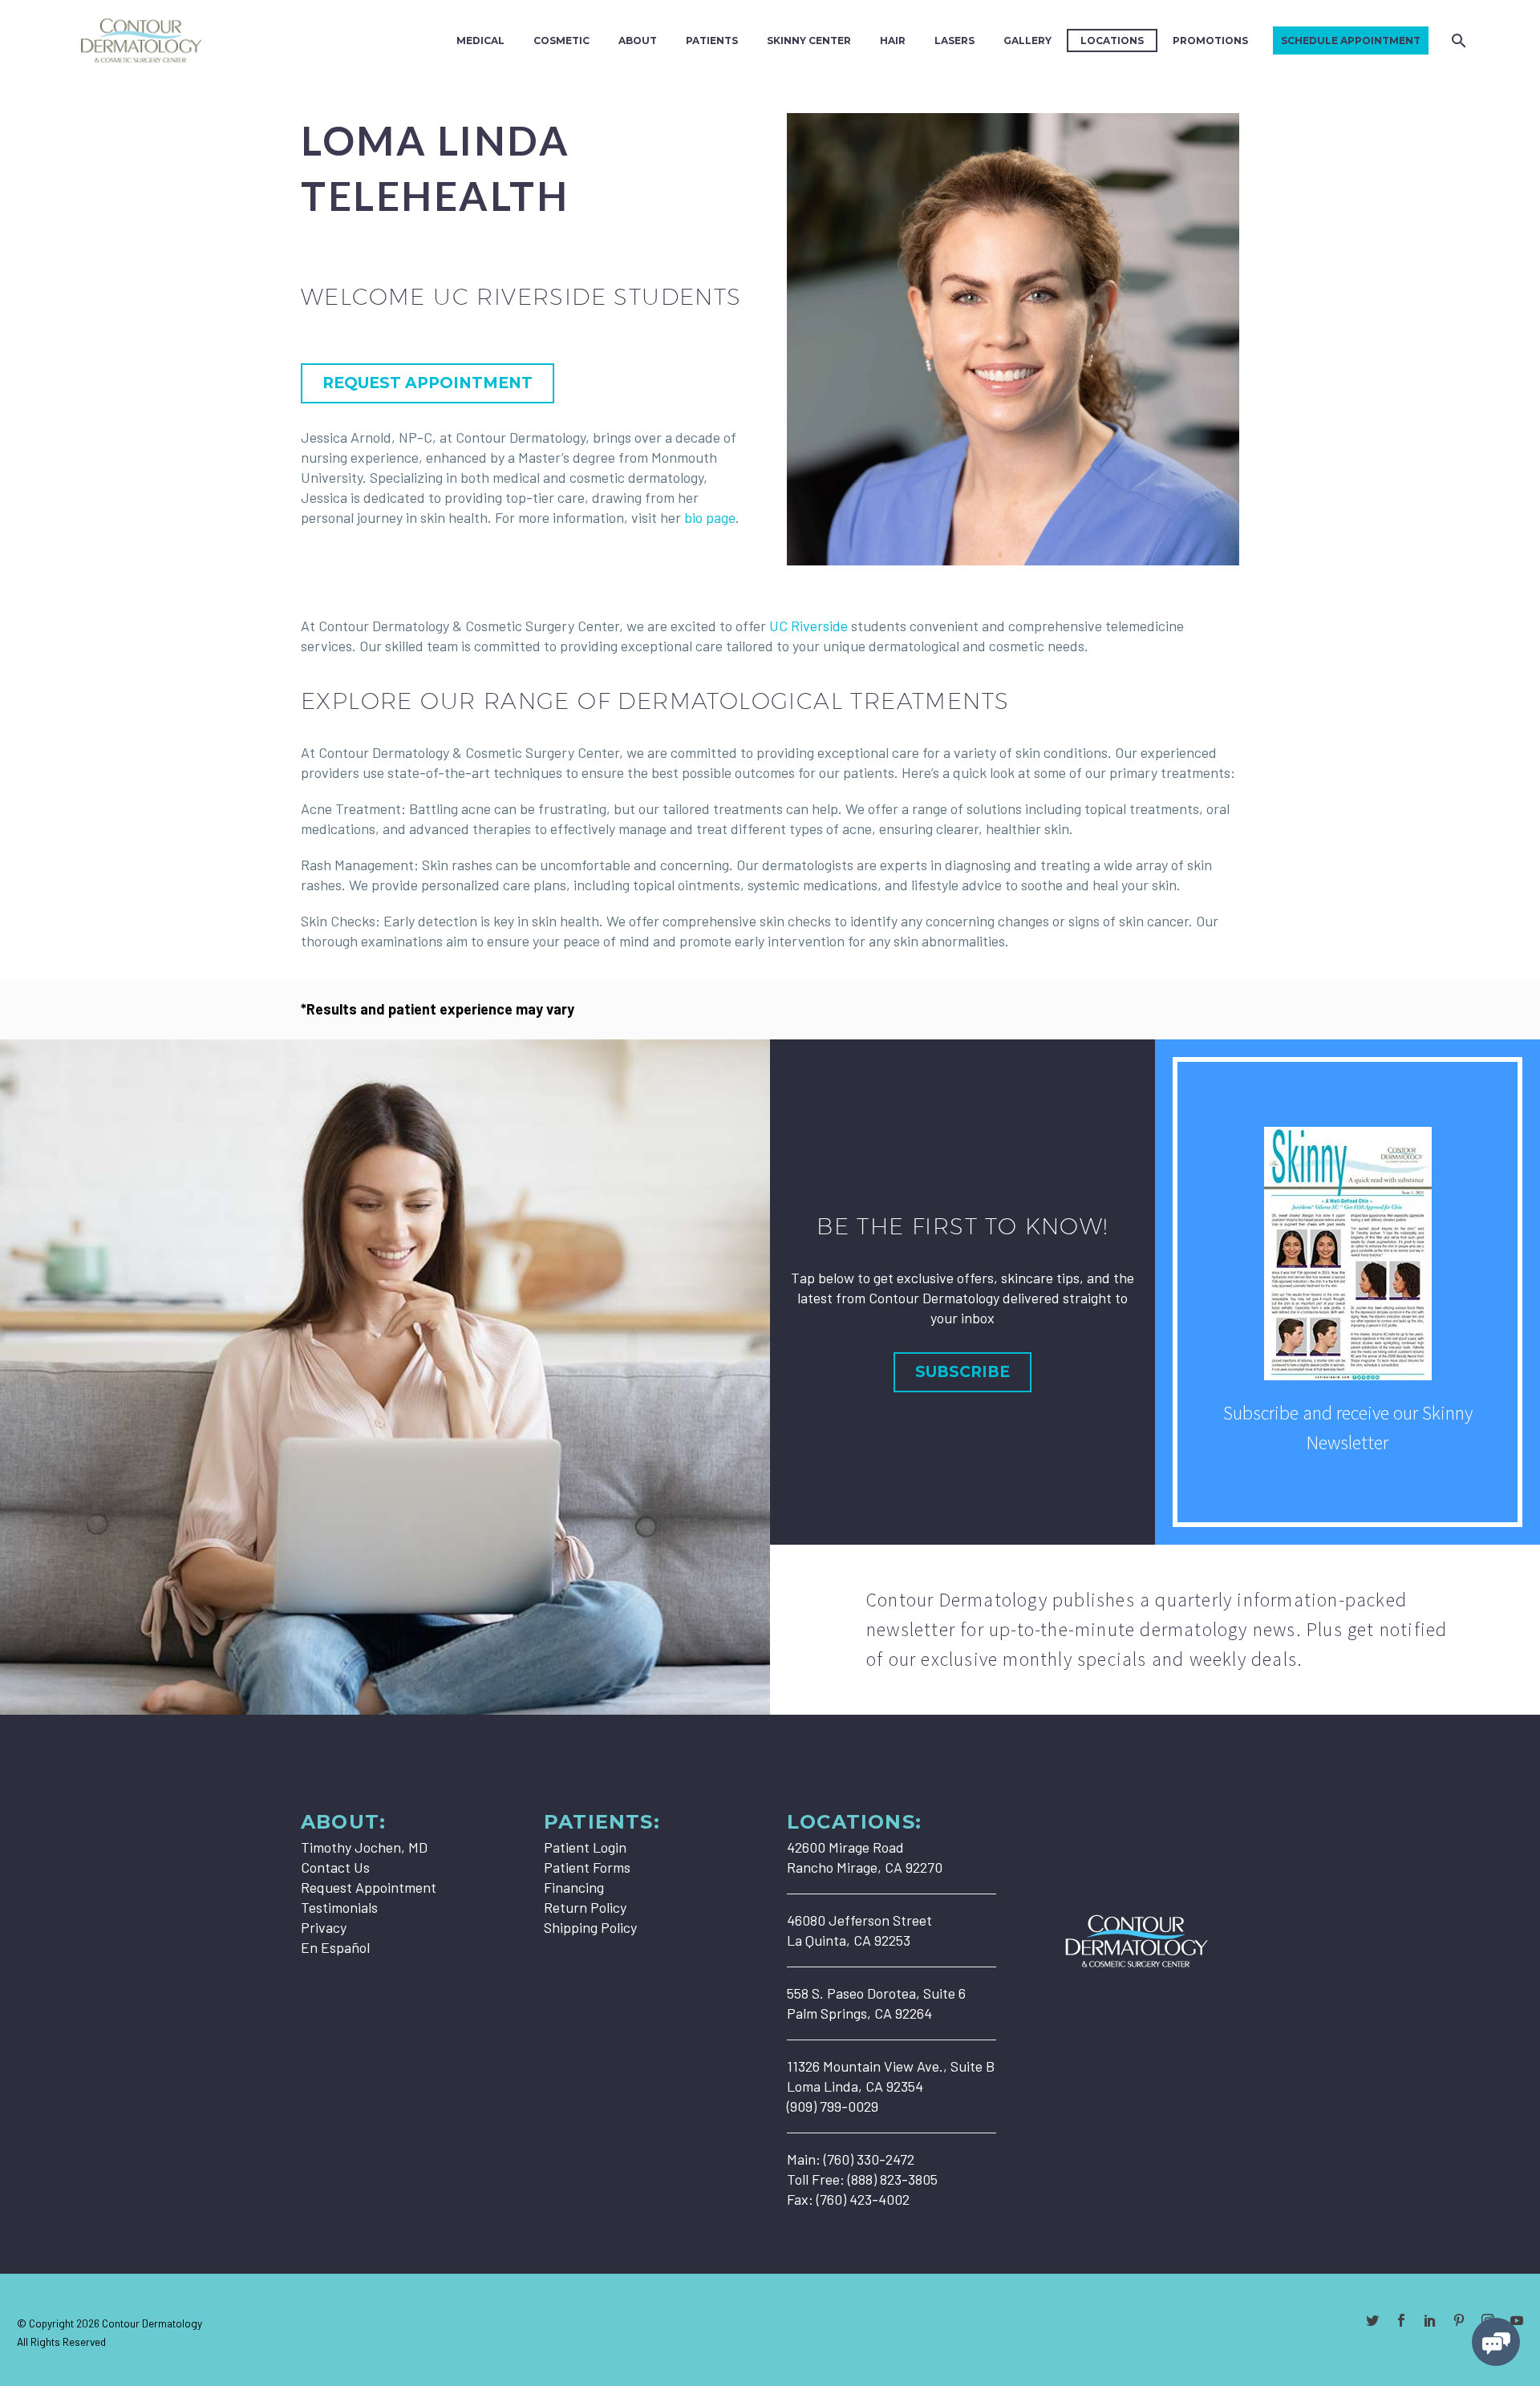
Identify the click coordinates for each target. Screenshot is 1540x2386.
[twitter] (1372, 2320)
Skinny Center (809, 41)
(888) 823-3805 (893, 2179)
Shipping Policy (590, 1927)
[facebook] (1401, 2320)
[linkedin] (1430, 2320)
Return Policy (585, 1907)
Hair (893, 41)
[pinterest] (1459, 2320)
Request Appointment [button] (428, 383)
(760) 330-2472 (869, 2159)
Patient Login (585, 1847)
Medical (480, 41)
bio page (710, 517)
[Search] (1457, 41)
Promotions (1210, 41)
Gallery (1027, 41)
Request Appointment (369, 1887)
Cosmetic (561, 41)
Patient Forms (587, 1867)
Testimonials (339, 1907)
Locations (1112, 41)
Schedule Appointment (1351, 41)
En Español (335, 1947)
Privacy (324, 1927)
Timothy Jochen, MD (364, 1847)
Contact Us (335, 1867)
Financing (574, 1887)
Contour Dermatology (152, 2323)
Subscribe (962, 1372)
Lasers (954, 41)
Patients (712, 41)
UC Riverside (808, 626)
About (638, 41)
